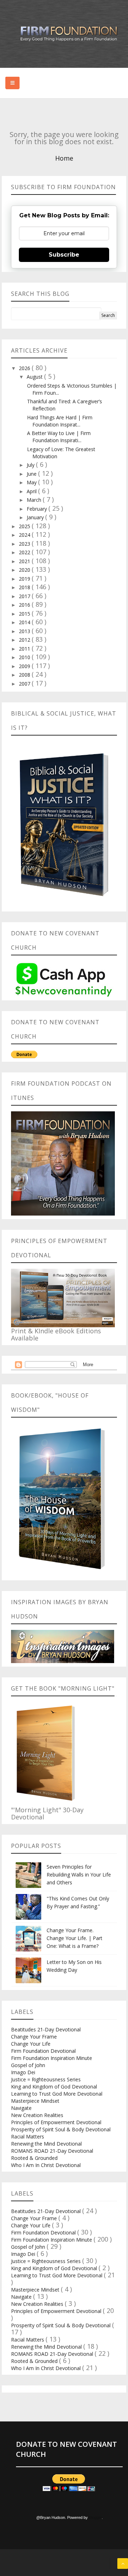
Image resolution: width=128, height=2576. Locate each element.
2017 (25, 596)
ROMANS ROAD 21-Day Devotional (52, 2151)
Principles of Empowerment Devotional (56, 2122)
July (31, 465)
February (38, 509)
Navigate (21, 2108)
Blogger (95, 2517)
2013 (25, 631)
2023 (25, 544)
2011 (25, 649)
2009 (25, 666)
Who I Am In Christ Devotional (46, 2165)
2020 (25, 570)
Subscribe (64, 255)
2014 (25, 622)
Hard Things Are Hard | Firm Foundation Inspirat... (60, 421)
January (36, 517)
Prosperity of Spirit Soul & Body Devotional (61, 2129)
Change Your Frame (34, 2037)
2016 (25, 605)
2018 (25, 587)
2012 (25, 640)
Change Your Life (31, 2044)
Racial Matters (28, 2136)
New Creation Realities (37, 2115)
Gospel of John (28, 2065)
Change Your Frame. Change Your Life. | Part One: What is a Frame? (74, 1938)
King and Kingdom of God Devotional (54, 2087)
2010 (25, 657)
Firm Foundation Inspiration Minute (52, 2058)
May (32, 482)
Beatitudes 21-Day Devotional (46, 2029)
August (35, 377)
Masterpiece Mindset (35, 2101)
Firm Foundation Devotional (43, 2051)
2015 (25, 614)
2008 (25, 675)
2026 (25, 368)
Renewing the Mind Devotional (46, 2144)
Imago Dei (23, 2072)
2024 (25, 535)
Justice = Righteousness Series (46, 2079)
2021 (25, 561)
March (35, 500)
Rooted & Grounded (34, 2158)
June (32, 474)
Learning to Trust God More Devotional (57, 2094)
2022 (25, 552)
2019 (25, 579)
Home (64, 158)
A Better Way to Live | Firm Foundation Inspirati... (59, 437)
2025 (25, 526)
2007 (25, 684)
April (32, 491)
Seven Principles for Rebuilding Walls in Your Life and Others (79, 1875)
